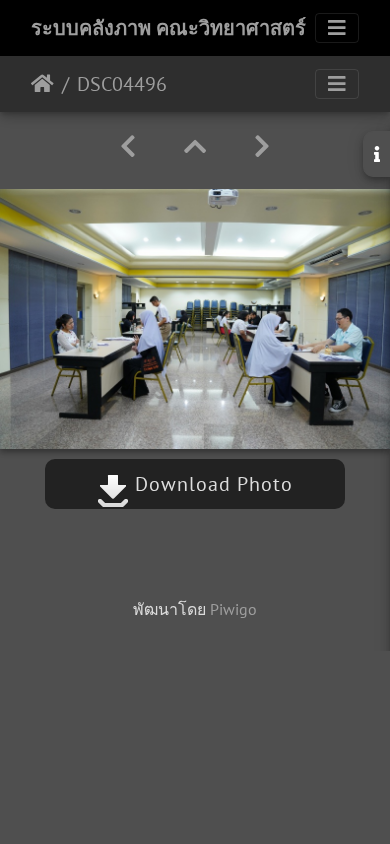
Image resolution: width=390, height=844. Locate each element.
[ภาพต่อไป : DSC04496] (262, 146)
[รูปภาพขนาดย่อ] (195, 146)
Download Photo (211, 484)
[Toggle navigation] (337, 28)
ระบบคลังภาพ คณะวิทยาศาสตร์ (168, 28)
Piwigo (233, 609)
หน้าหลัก (42, 84)
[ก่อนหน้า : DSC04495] (128, 146)
